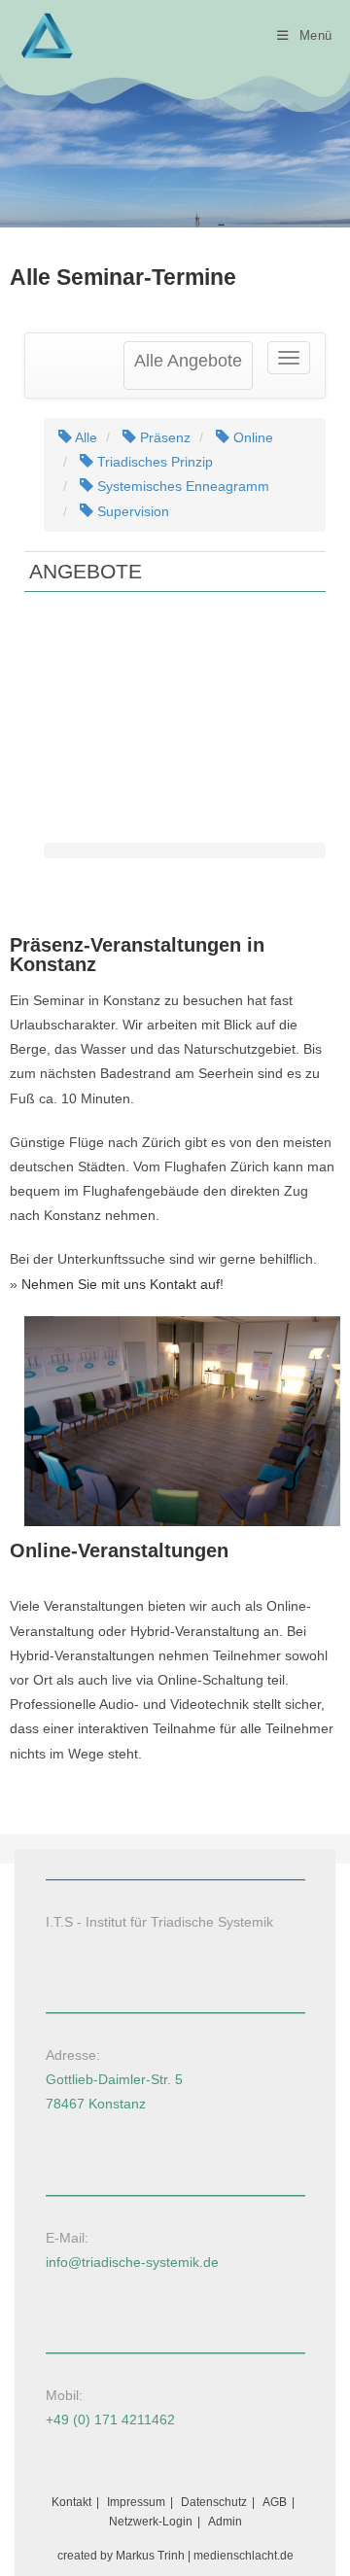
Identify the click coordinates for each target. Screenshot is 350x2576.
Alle (85, 437)
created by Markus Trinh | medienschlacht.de (175, 2556)
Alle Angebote (188, 361)
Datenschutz (214, 2502)
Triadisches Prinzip (153, 462)
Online (251, 437)
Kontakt (71, 2502)
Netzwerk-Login (151, 2522)
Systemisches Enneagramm (181, 486)
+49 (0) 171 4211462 (110, 2419)
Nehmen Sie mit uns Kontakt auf (121, 1284)
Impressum (136, 2502)
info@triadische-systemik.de (132, 2262)
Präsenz (163, 437)
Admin (225, 2522)
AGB (275, 2502)
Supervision (131, 511)
